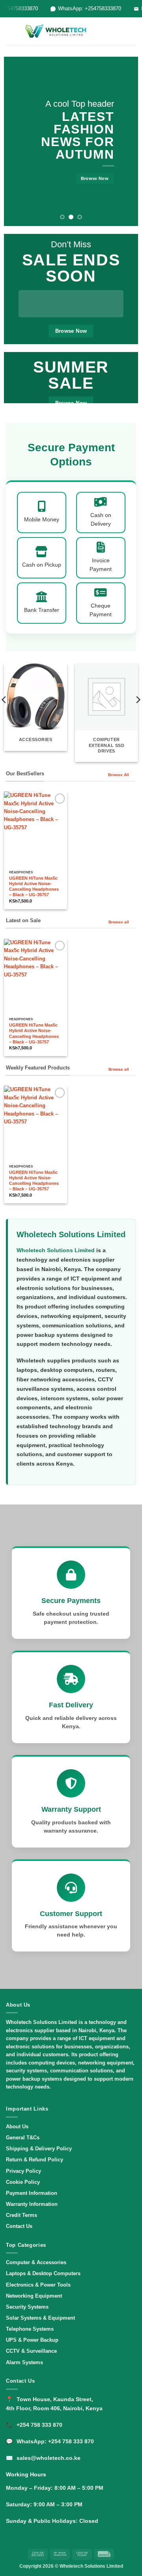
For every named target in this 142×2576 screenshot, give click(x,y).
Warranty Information (32, 2204)
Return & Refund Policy (35, 2160)
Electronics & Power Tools (38, 2285)
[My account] (119, 31)
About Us (17, 2127)
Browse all (119, 922)
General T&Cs (23, 2138)
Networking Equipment (34, 2296)
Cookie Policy (23, 2182)
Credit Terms (21, 2215)
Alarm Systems (24, 2362)
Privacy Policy (23, 2171)
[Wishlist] (105, 31)
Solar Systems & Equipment (40, 2318)
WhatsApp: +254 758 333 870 (55, 2441)
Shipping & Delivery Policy (39, 2149)
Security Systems (27, 2307)
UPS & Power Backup (32, 2340)
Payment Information (32, 2193)
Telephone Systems (30, 2329)
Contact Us (19, 2226)
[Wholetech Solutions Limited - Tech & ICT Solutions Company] (57, 31)
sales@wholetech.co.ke (49, 2458)
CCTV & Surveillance (31, 2351)
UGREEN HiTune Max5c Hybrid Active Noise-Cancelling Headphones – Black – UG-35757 (34, 886)
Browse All (119, 775)
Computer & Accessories (36, 2262)
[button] (10, 31)
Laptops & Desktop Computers (43, 2273)
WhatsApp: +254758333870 (87, 8)
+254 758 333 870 (39, 2425)
